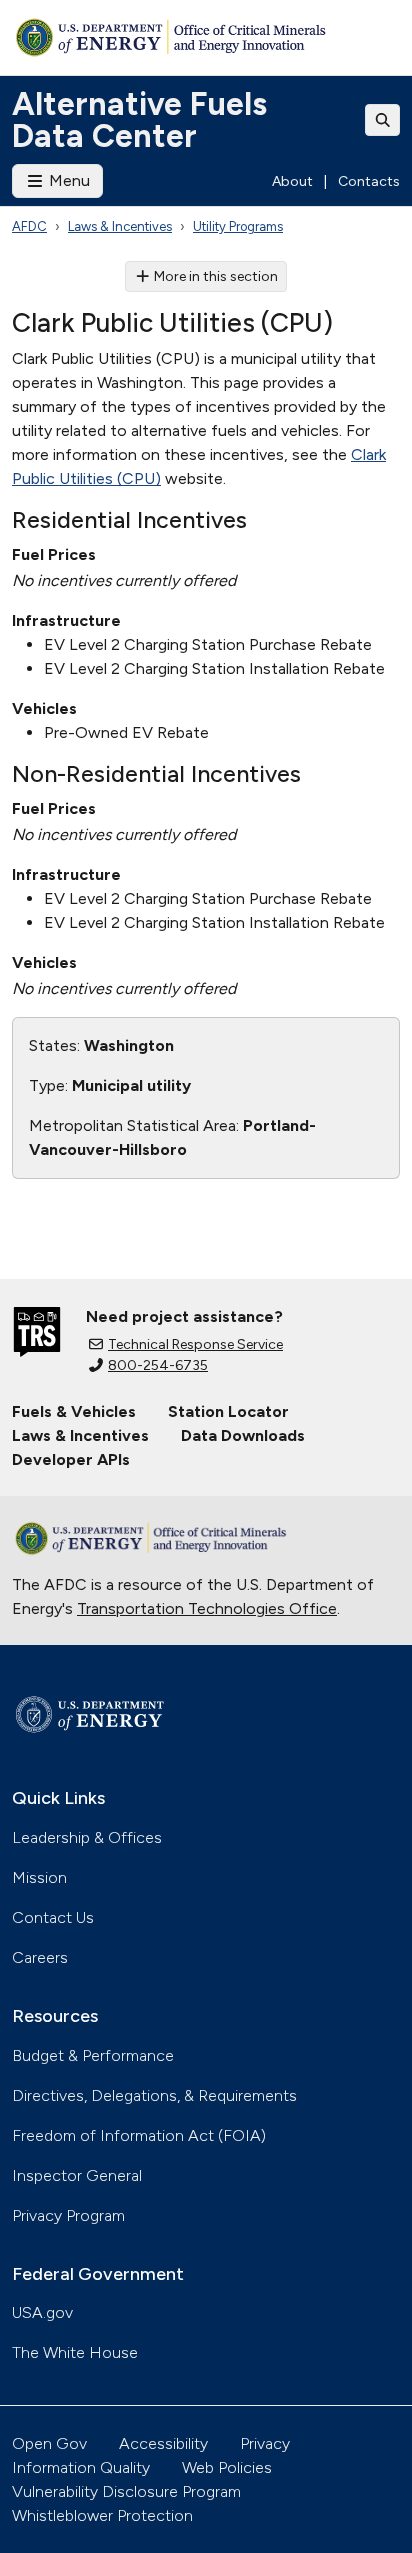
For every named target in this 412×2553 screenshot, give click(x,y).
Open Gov (49, 2443)
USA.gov (42, 2312)
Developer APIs (71, 1459)
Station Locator (228, 1411)
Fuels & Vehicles (74, 1411)
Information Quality (81, 2467)
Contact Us (53, 1917)
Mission (39, 1877)
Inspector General (77, 2175)
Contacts (369, 181)
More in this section (216, 276)
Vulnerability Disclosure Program (126, 2491)
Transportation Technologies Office (207, 1608)
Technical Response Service (195, 1344)
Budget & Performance (93, 2055)
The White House (75, 2352)
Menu (67, 180)
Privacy (265, 2443)
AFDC (29, 226)
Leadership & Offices (87, 1837)
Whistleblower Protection (102, 2515)
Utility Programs (238, 226)
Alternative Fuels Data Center (139, 120)
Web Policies (227, 2467)
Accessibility (163, 2443)
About (292, 181)
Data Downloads (243, 1435)
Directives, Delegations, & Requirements (154, 2095)
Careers (40, 1957)
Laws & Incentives (120, 226)
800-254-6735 (158, 1365)
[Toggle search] (383, 120)
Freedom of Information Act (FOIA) (139, 2135)
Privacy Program (68, 2215)
